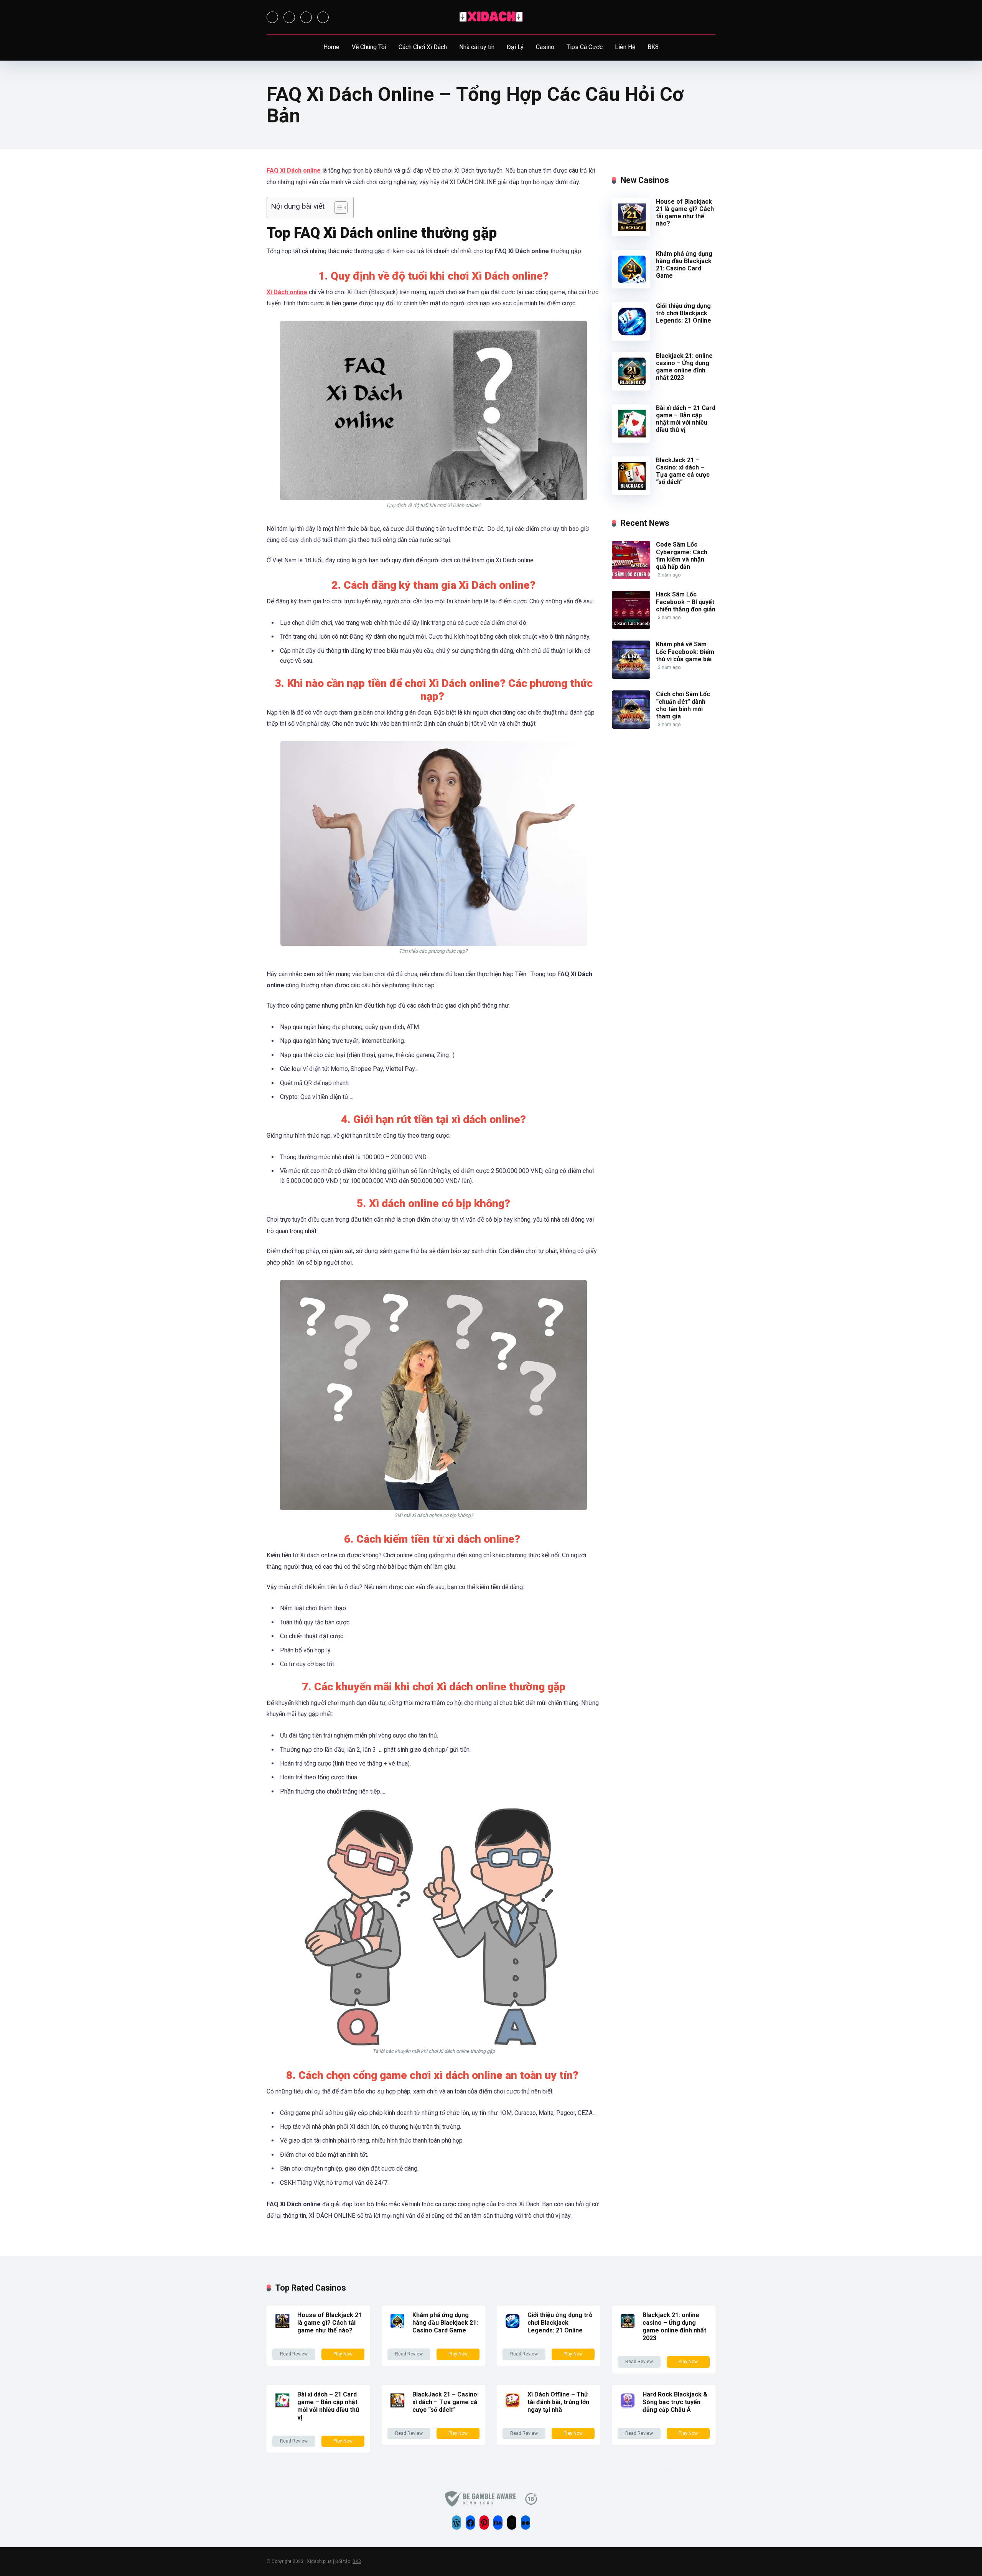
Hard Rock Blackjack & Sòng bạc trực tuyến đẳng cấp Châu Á (675, 2402)
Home (331, 47)
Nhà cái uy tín (477, 47)
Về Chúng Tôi (369, 47)
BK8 (653, 47)
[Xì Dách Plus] (491, 17)
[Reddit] (323, 17)
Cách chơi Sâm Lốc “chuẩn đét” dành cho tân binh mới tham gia (683, 705)
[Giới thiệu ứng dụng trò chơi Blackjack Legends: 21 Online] (631, 338)
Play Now (343, 2354)
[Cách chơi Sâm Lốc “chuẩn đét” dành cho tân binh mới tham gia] (631, 727)
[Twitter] (289, 17)
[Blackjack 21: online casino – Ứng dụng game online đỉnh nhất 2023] (631, 388)
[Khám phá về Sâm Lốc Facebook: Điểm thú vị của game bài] (631, 677)
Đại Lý (515, 47)
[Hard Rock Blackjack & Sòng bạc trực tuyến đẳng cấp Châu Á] (627, 2408)
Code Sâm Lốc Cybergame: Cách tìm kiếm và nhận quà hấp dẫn (682, 556)
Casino (545, 47)
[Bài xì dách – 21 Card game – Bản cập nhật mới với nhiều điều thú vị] (631, 441)
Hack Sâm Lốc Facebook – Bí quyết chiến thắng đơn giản (686, 602)
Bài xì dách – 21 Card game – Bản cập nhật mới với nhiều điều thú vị (686, 419)
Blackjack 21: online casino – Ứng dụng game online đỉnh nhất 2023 (684, 367)
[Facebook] (272, 17)
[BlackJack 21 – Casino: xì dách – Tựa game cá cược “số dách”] (631, 493)
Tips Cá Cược (585, 47)
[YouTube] (306, 17)
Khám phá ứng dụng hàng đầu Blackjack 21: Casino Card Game (684, 265)
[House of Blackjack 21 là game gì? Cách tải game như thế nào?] (631, 234)
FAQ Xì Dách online (294, 170)
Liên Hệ (625, 47)
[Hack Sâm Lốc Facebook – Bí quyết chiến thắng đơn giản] (631, 627)
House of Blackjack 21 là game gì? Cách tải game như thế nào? (685, 213)
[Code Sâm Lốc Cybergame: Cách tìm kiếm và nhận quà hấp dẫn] (631, 577)
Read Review (294, 2354)
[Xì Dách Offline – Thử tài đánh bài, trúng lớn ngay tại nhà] (512, 2408)
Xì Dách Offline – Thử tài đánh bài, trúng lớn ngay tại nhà (558, 2402)
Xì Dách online (287, 292)
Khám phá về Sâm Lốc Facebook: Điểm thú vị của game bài (685, 651)
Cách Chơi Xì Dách (423, 47)
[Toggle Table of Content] (337, 208)
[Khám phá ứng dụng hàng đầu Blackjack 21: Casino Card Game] (631, 286)
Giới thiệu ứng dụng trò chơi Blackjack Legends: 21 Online (684, 313)
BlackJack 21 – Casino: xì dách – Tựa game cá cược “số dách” (683, 471)
